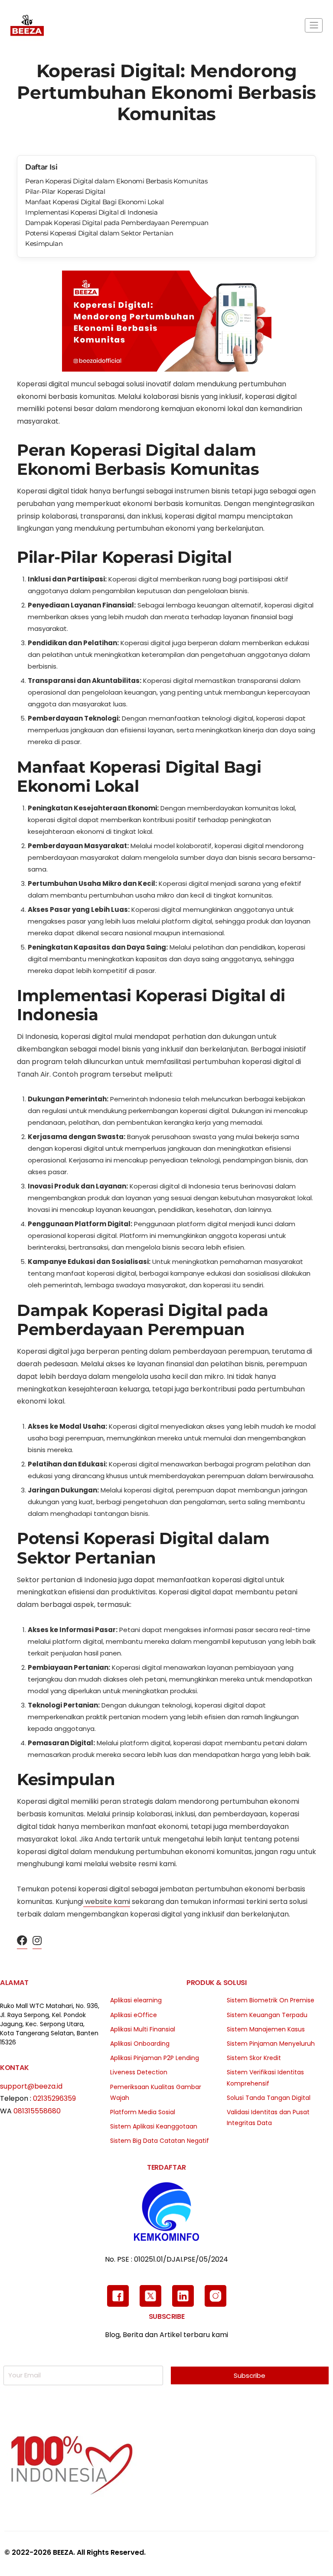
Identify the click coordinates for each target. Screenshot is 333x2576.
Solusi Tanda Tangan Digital (269, 2098)
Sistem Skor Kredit (254, 2058)
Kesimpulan (44, 243)
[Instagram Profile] (37, 1941)
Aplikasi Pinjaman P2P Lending (155, 2058)
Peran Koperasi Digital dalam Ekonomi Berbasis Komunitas (116, 181)
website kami (107, 1902)
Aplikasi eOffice (134, 2015)
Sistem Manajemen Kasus (266, 2029)
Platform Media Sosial (143, 2112)
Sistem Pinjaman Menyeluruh (271, 2044)
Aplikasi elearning (136, 2000)
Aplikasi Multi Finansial (143, 2029)
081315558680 (37, 2111)
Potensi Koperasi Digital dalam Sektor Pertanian (99, 233)
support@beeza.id (31, 2086)
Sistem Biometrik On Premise (271, 2000)
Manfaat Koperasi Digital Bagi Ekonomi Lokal (95, 202)
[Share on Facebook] (22, 1941)
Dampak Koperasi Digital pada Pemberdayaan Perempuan (117, 223)
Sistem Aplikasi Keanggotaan (154, 2126)
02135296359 (54, 2098)
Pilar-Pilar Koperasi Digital (65, 191)
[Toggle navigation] (314, 25)
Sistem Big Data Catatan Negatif (160, 2141)
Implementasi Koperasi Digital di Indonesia (91, 212)
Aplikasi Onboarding (140, 2044)
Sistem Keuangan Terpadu (267, 2015)
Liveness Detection (139, 2072)
